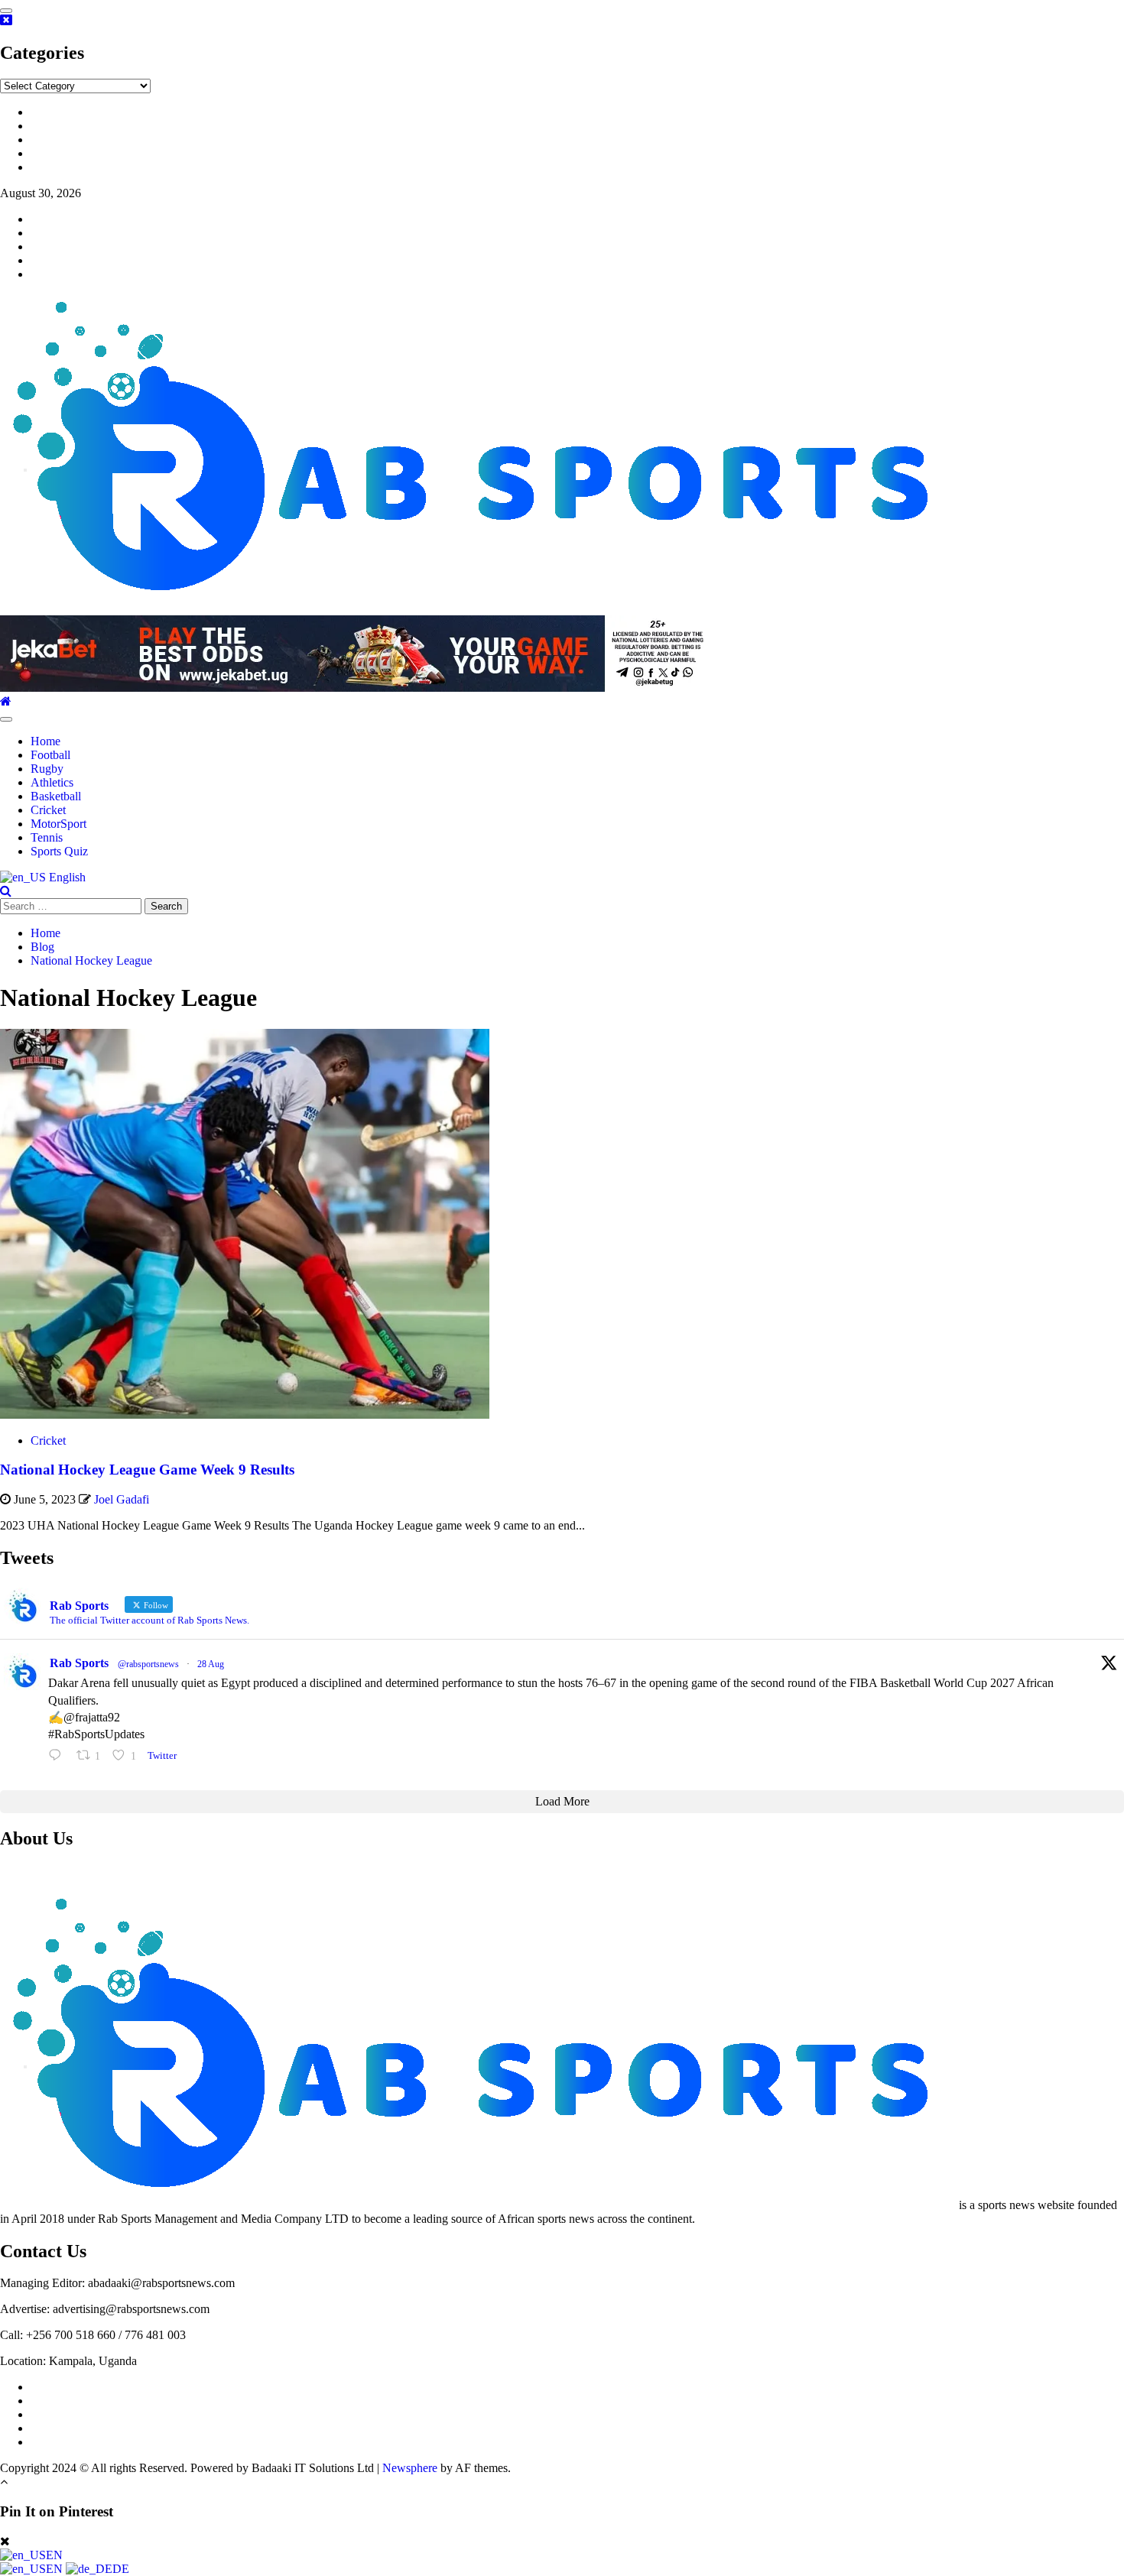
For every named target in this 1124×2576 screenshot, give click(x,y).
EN (54, 2555)
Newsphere (410, 2468)
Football (50, 755)
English (66, 877)
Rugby (47, 769)
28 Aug (211, 1664)
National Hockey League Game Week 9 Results (147, 1470)
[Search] (6, 891)
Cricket (48, 810)
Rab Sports (79, 1663)
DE (121, 2569)
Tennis (47, 837)
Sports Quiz (59, 851)
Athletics (52, 782)
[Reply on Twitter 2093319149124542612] (58, 1755)
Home (45, 741)
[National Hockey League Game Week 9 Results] (245, 1415)
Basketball (56, 796)
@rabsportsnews (148, 1664)
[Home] (6, 701)
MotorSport (58, 824)
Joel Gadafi (122, 1499)
